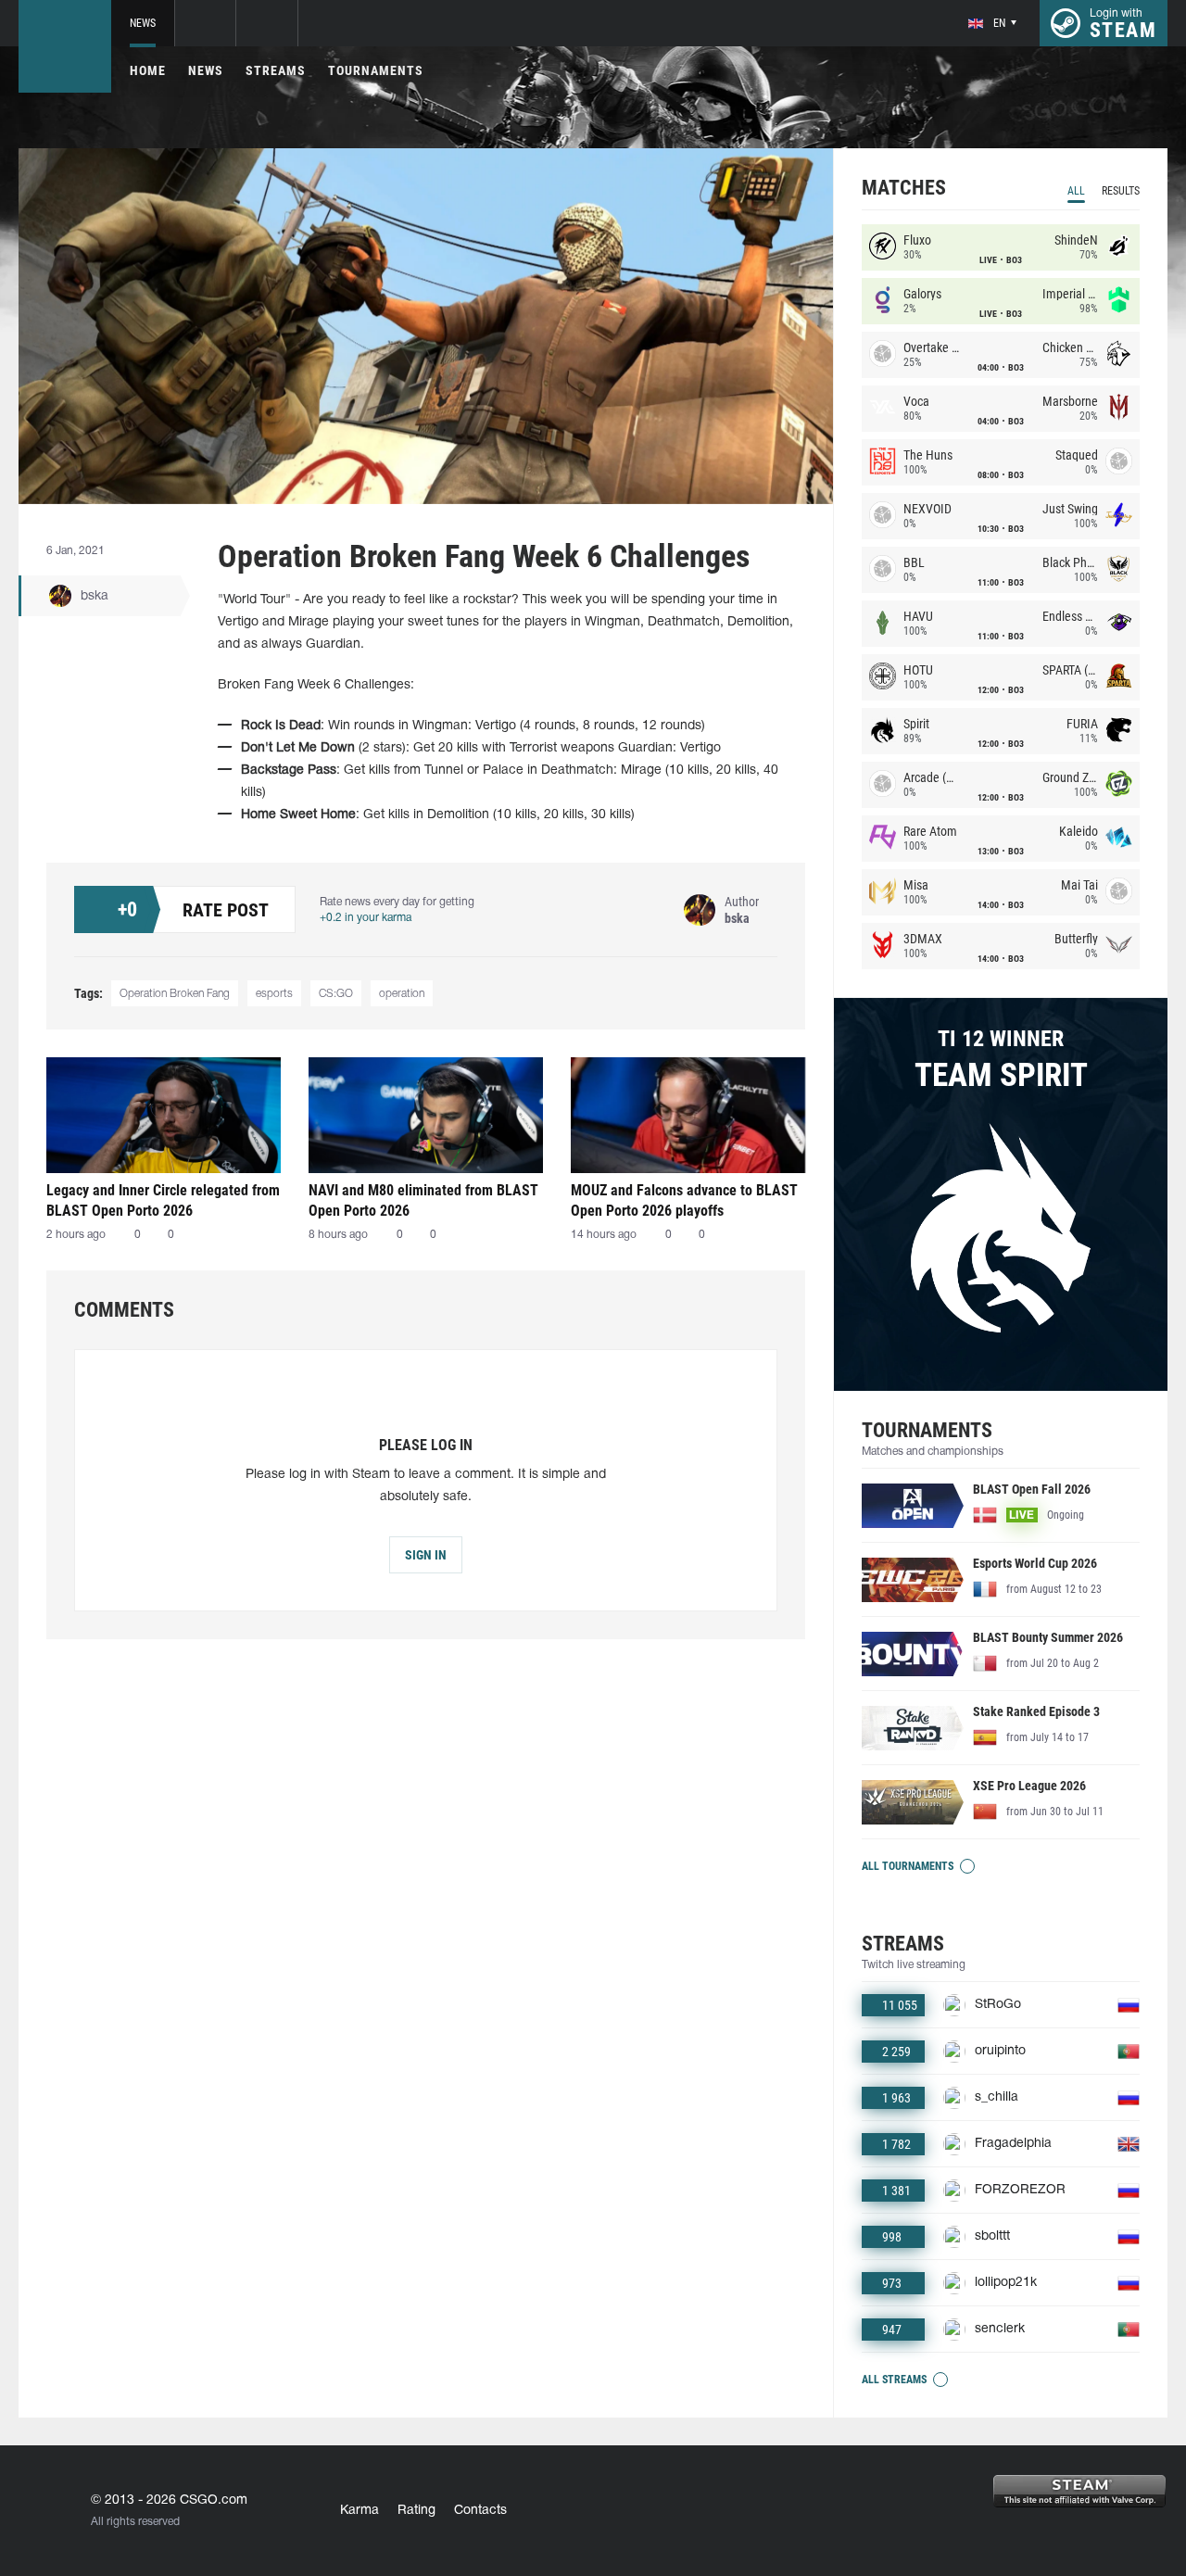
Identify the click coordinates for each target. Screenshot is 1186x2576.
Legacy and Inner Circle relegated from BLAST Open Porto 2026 (163, 1200)
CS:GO (336, 994)
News (143, 23)
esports (274, 994)
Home (148, 70)
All (1076, 191)
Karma (360, 2511)
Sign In (426, 1555)
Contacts (480, 2511)
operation (402, 994)
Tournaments (376, 70)
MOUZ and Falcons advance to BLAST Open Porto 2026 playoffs (684, 1200)
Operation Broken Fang (175, 994)
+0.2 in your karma (366, 918)
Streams (276, 70)
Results (1121, 191)
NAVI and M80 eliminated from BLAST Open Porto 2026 (423, 1200)
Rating (416, 2511)
